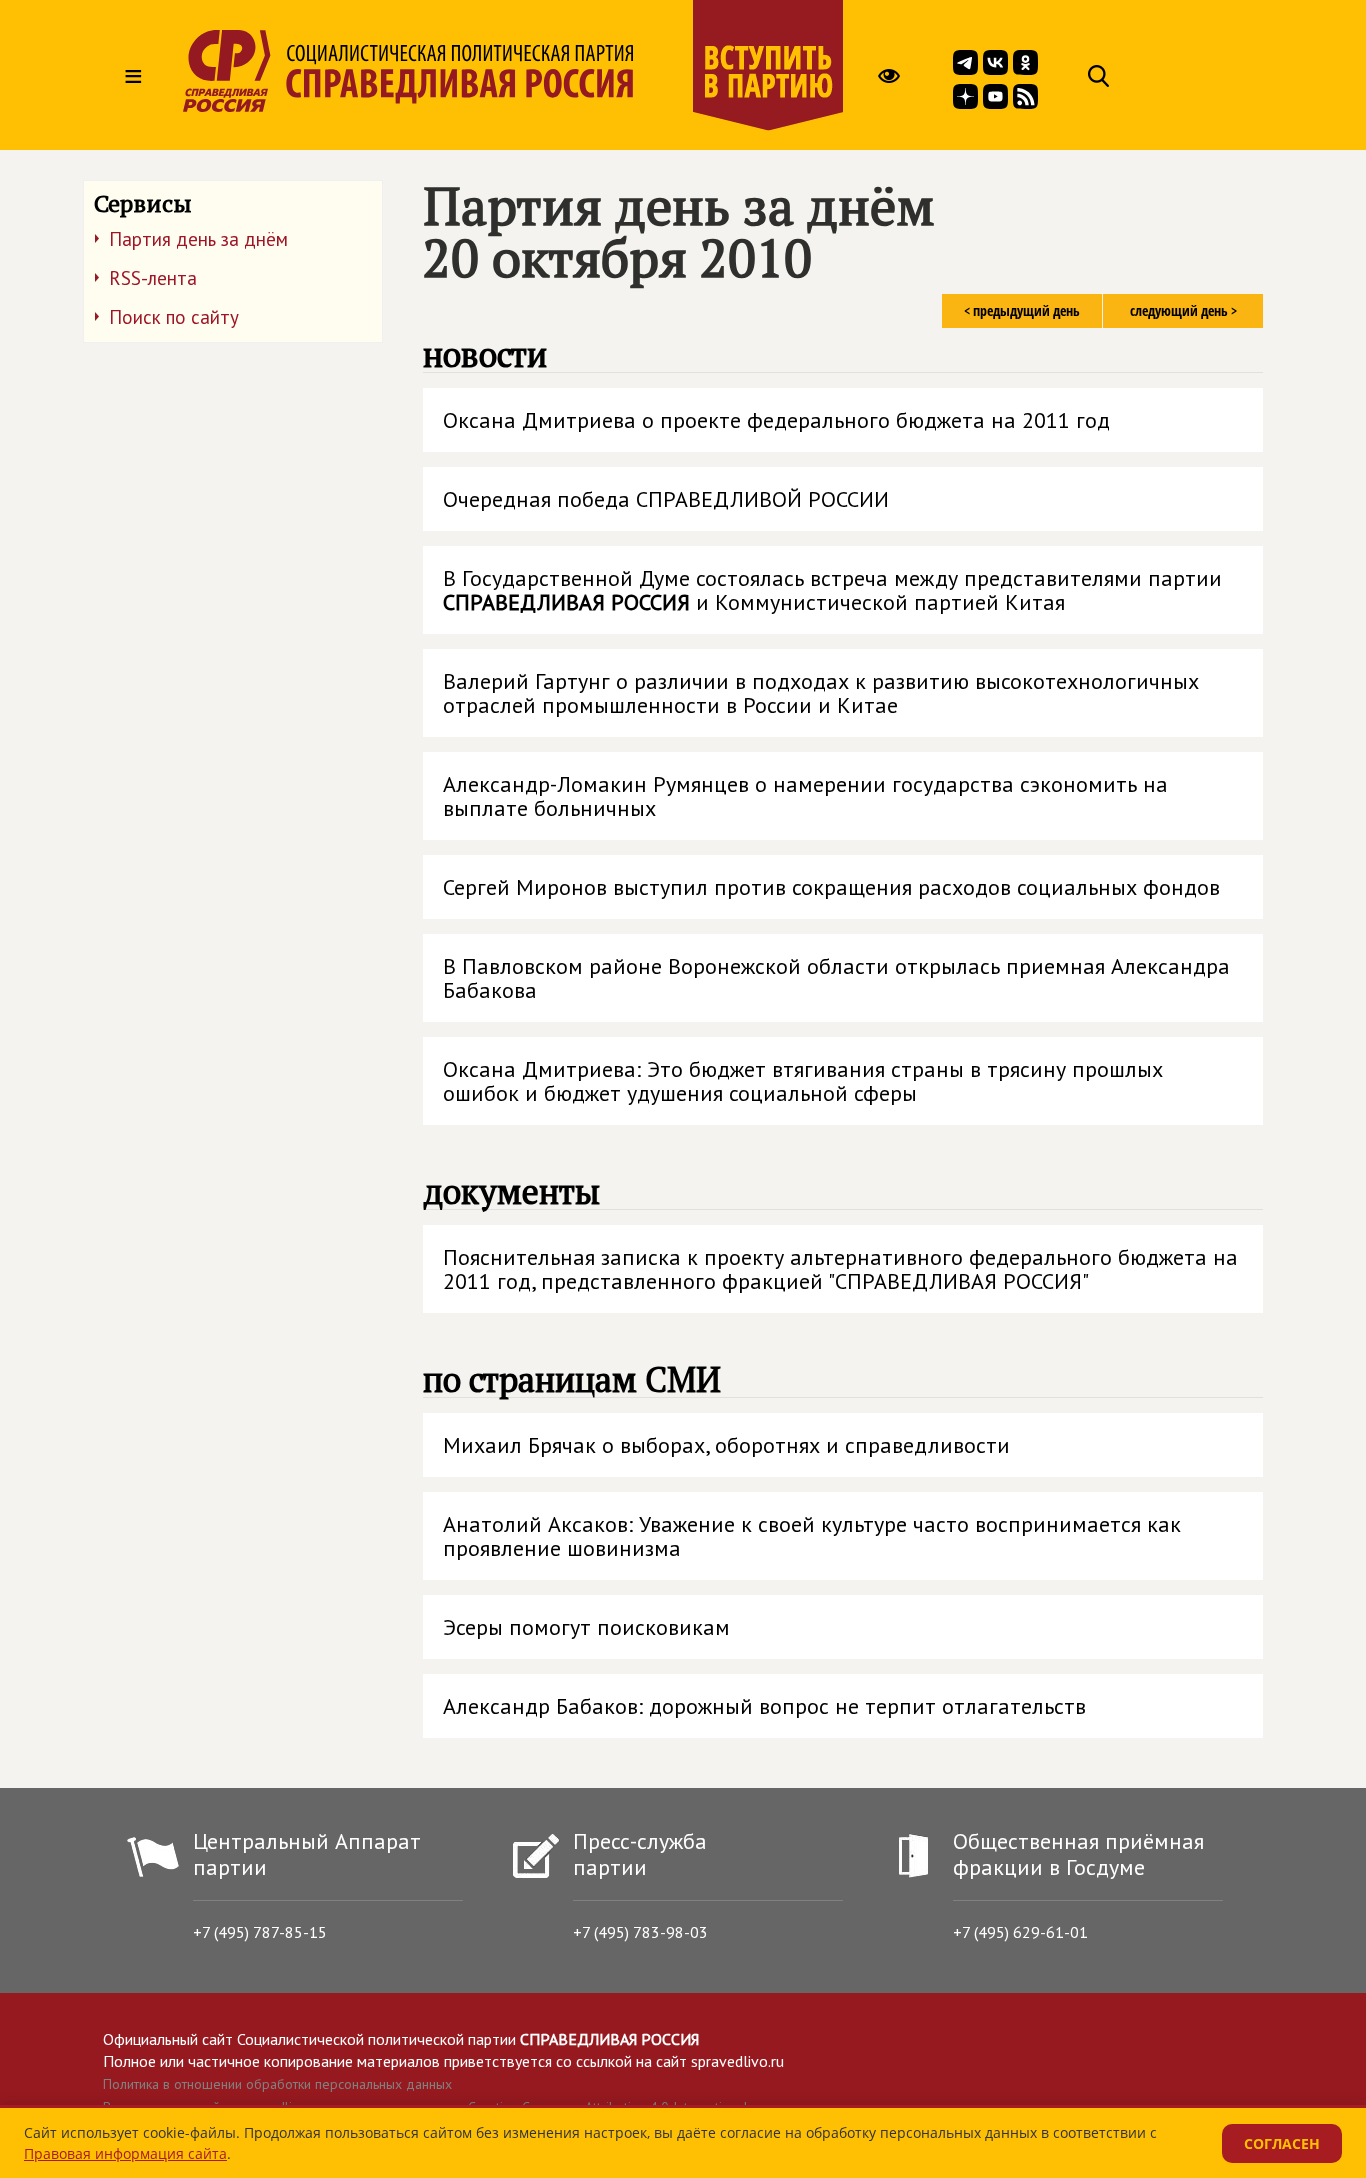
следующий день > (1183, 310)
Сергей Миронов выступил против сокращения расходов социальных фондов (831, 887)
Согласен (1282, 2143)
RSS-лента (153, 278)
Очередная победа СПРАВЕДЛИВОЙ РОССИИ (666, 499)
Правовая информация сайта (125, 2153)
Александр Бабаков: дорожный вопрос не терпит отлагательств (764, 1706)
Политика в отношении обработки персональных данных (277, 2084)
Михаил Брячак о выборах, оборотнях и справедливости (726, 1445)
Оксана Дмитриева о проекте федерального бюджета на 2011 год (776, 420)
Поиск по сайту (174, 317)
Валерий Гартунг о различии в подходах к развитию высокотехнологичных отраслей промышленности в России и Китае (821, 693)
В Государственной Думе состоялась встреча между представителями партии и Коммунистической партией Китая (832, 590)
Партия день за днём (198, 239)
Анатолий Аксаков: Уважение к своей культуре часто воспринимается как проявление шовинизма (812, 1536)
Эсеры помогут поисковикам (586, 1627)
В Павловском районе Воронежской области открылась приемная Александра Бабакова (836, 978)
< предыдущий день (1022, 310)
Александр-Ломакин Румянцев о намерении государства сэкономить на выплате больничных (805, 796)
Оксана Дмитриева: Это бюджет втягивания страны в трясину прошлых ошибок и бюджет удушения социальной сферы (803, 1081)
